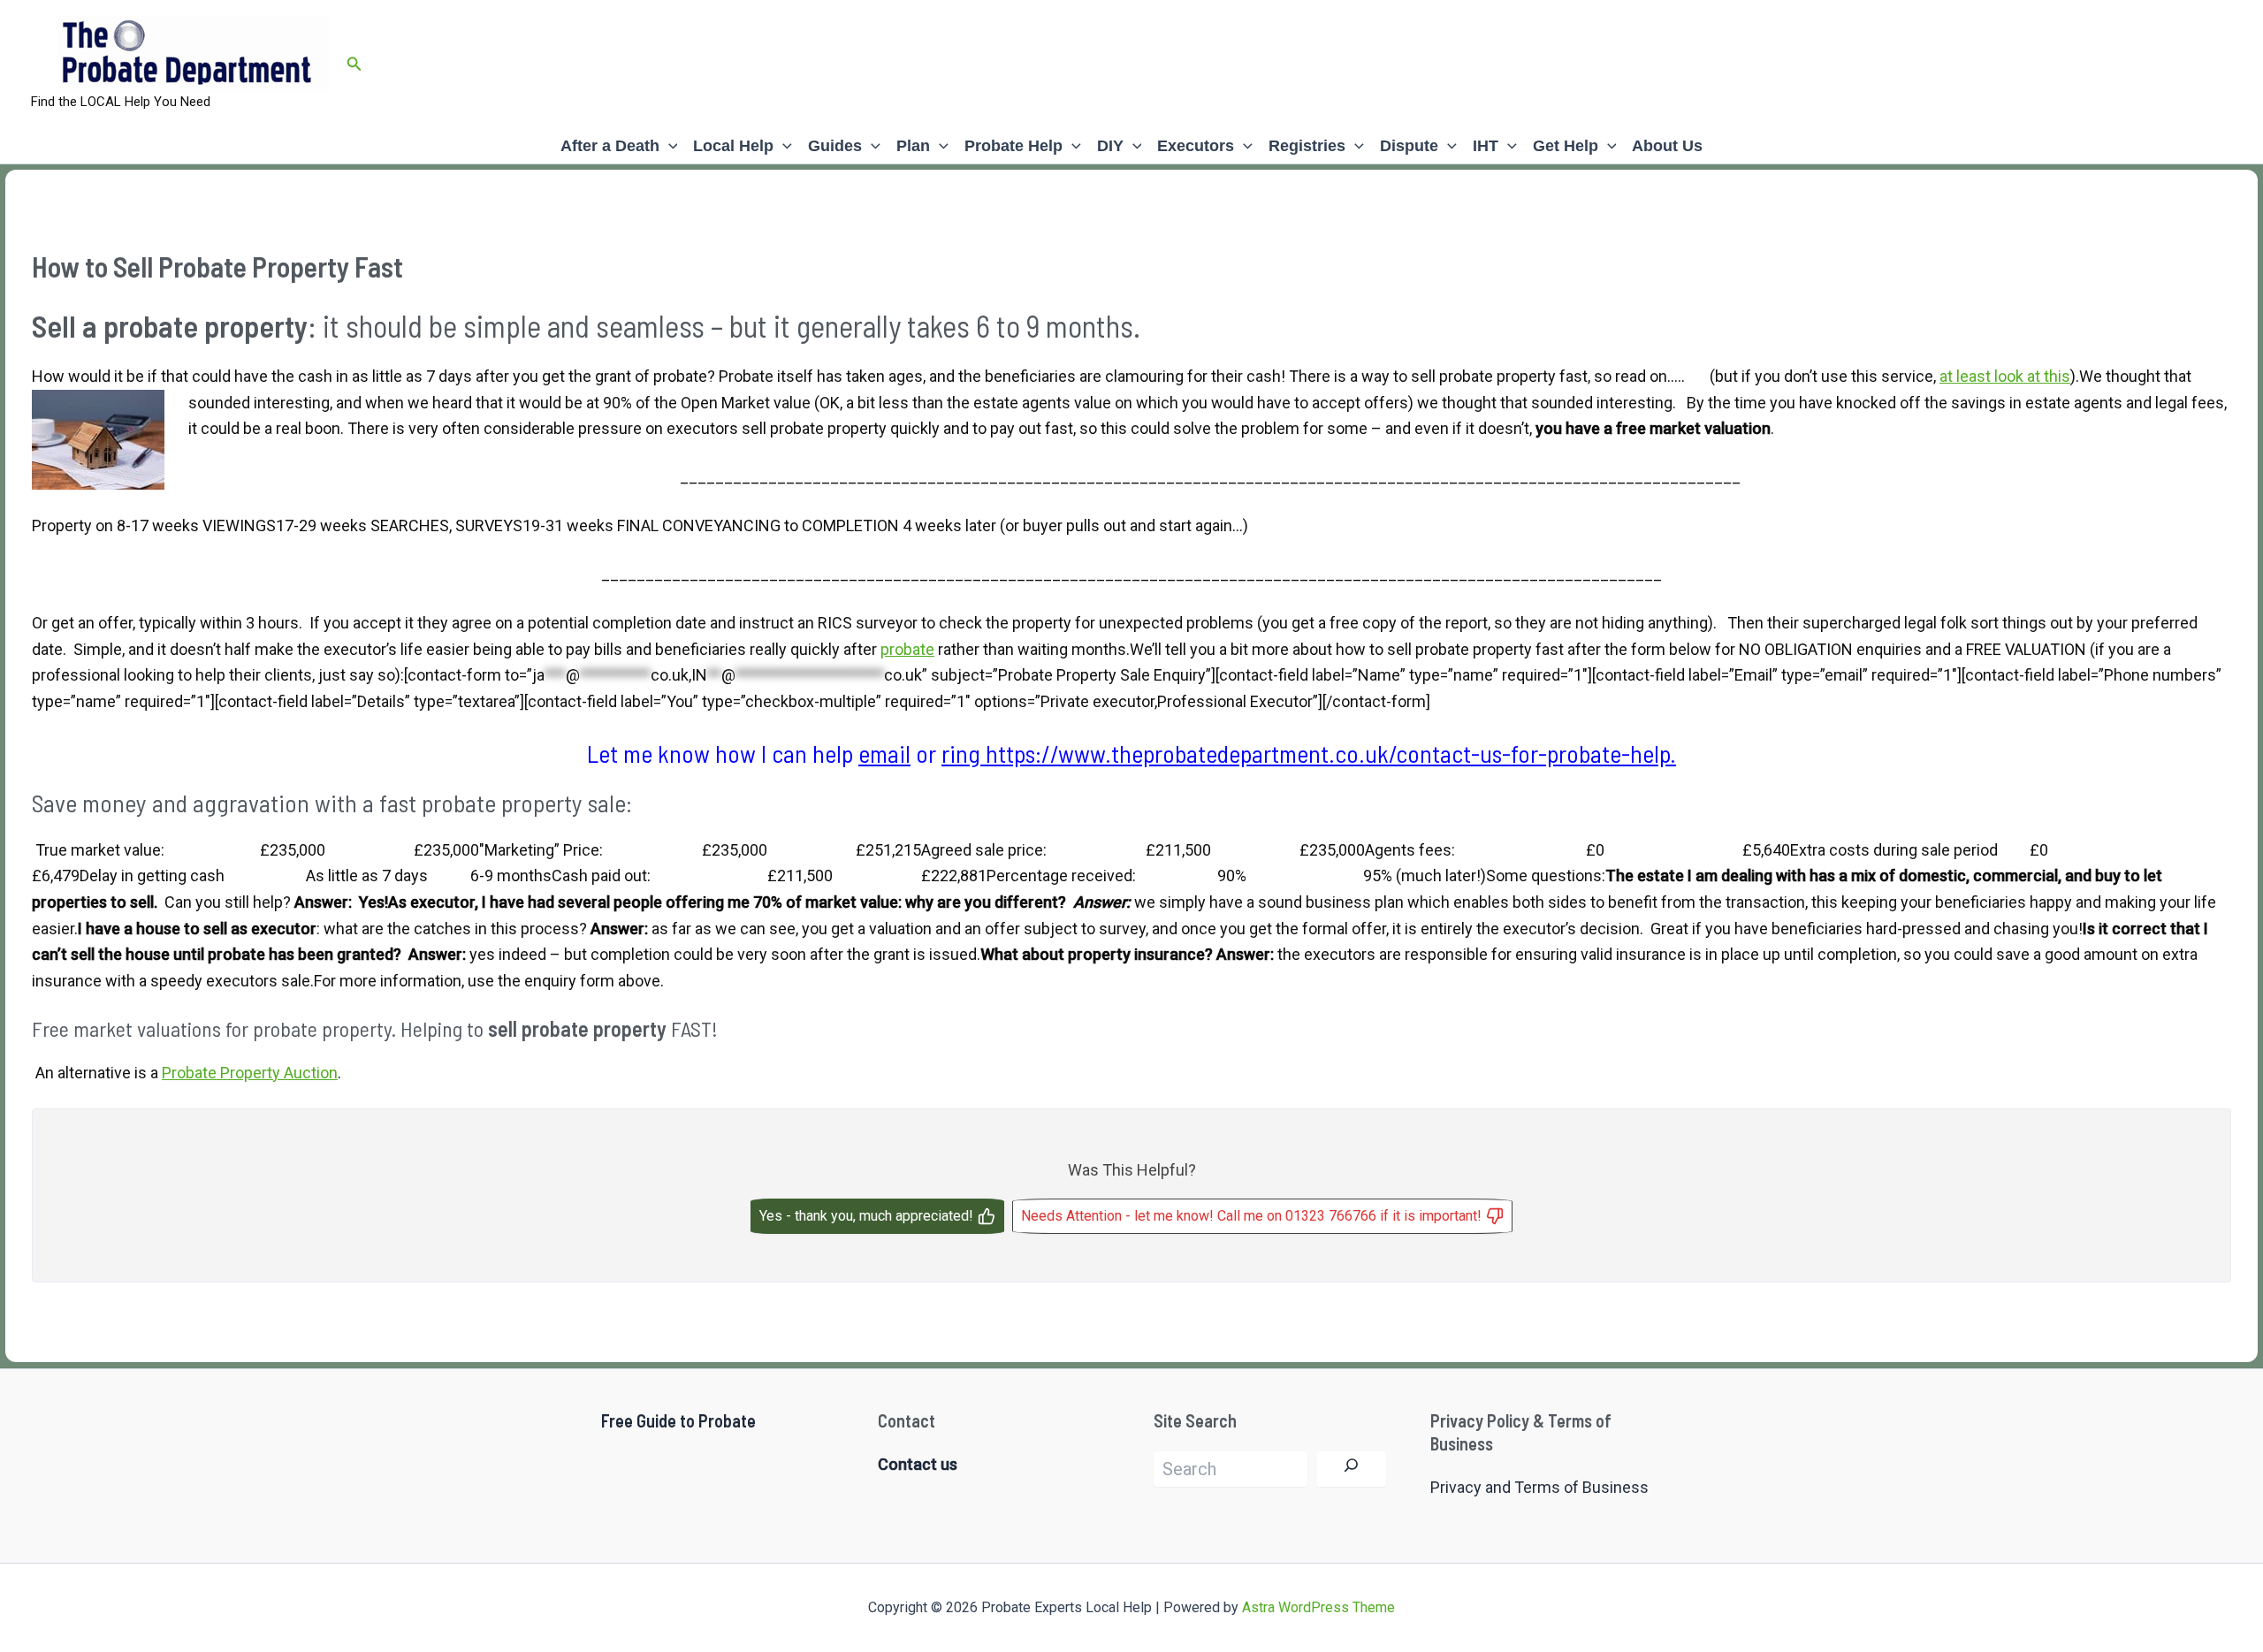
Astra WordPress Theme (1318, 1607)
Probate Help (1013, 146)
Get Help (1566, 146)
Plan (913, 146)
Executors (1196, 146)
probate (907, 649)
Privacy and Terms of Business (1539, 1487)
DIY (1110, 146)
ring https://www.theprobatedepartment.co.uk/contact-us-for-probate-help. (1309, 753)
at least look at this (2005, 376)
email (884, 753)
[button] (354, 64)
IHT (1486, 146)
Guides (835, 146)
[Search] (1351, 1469)
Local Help (733, 146)
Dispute (1409, 146)
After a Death (610, 146)
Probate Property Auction (250, 1073)
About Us (1667, 146)
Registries (1307, 146)
